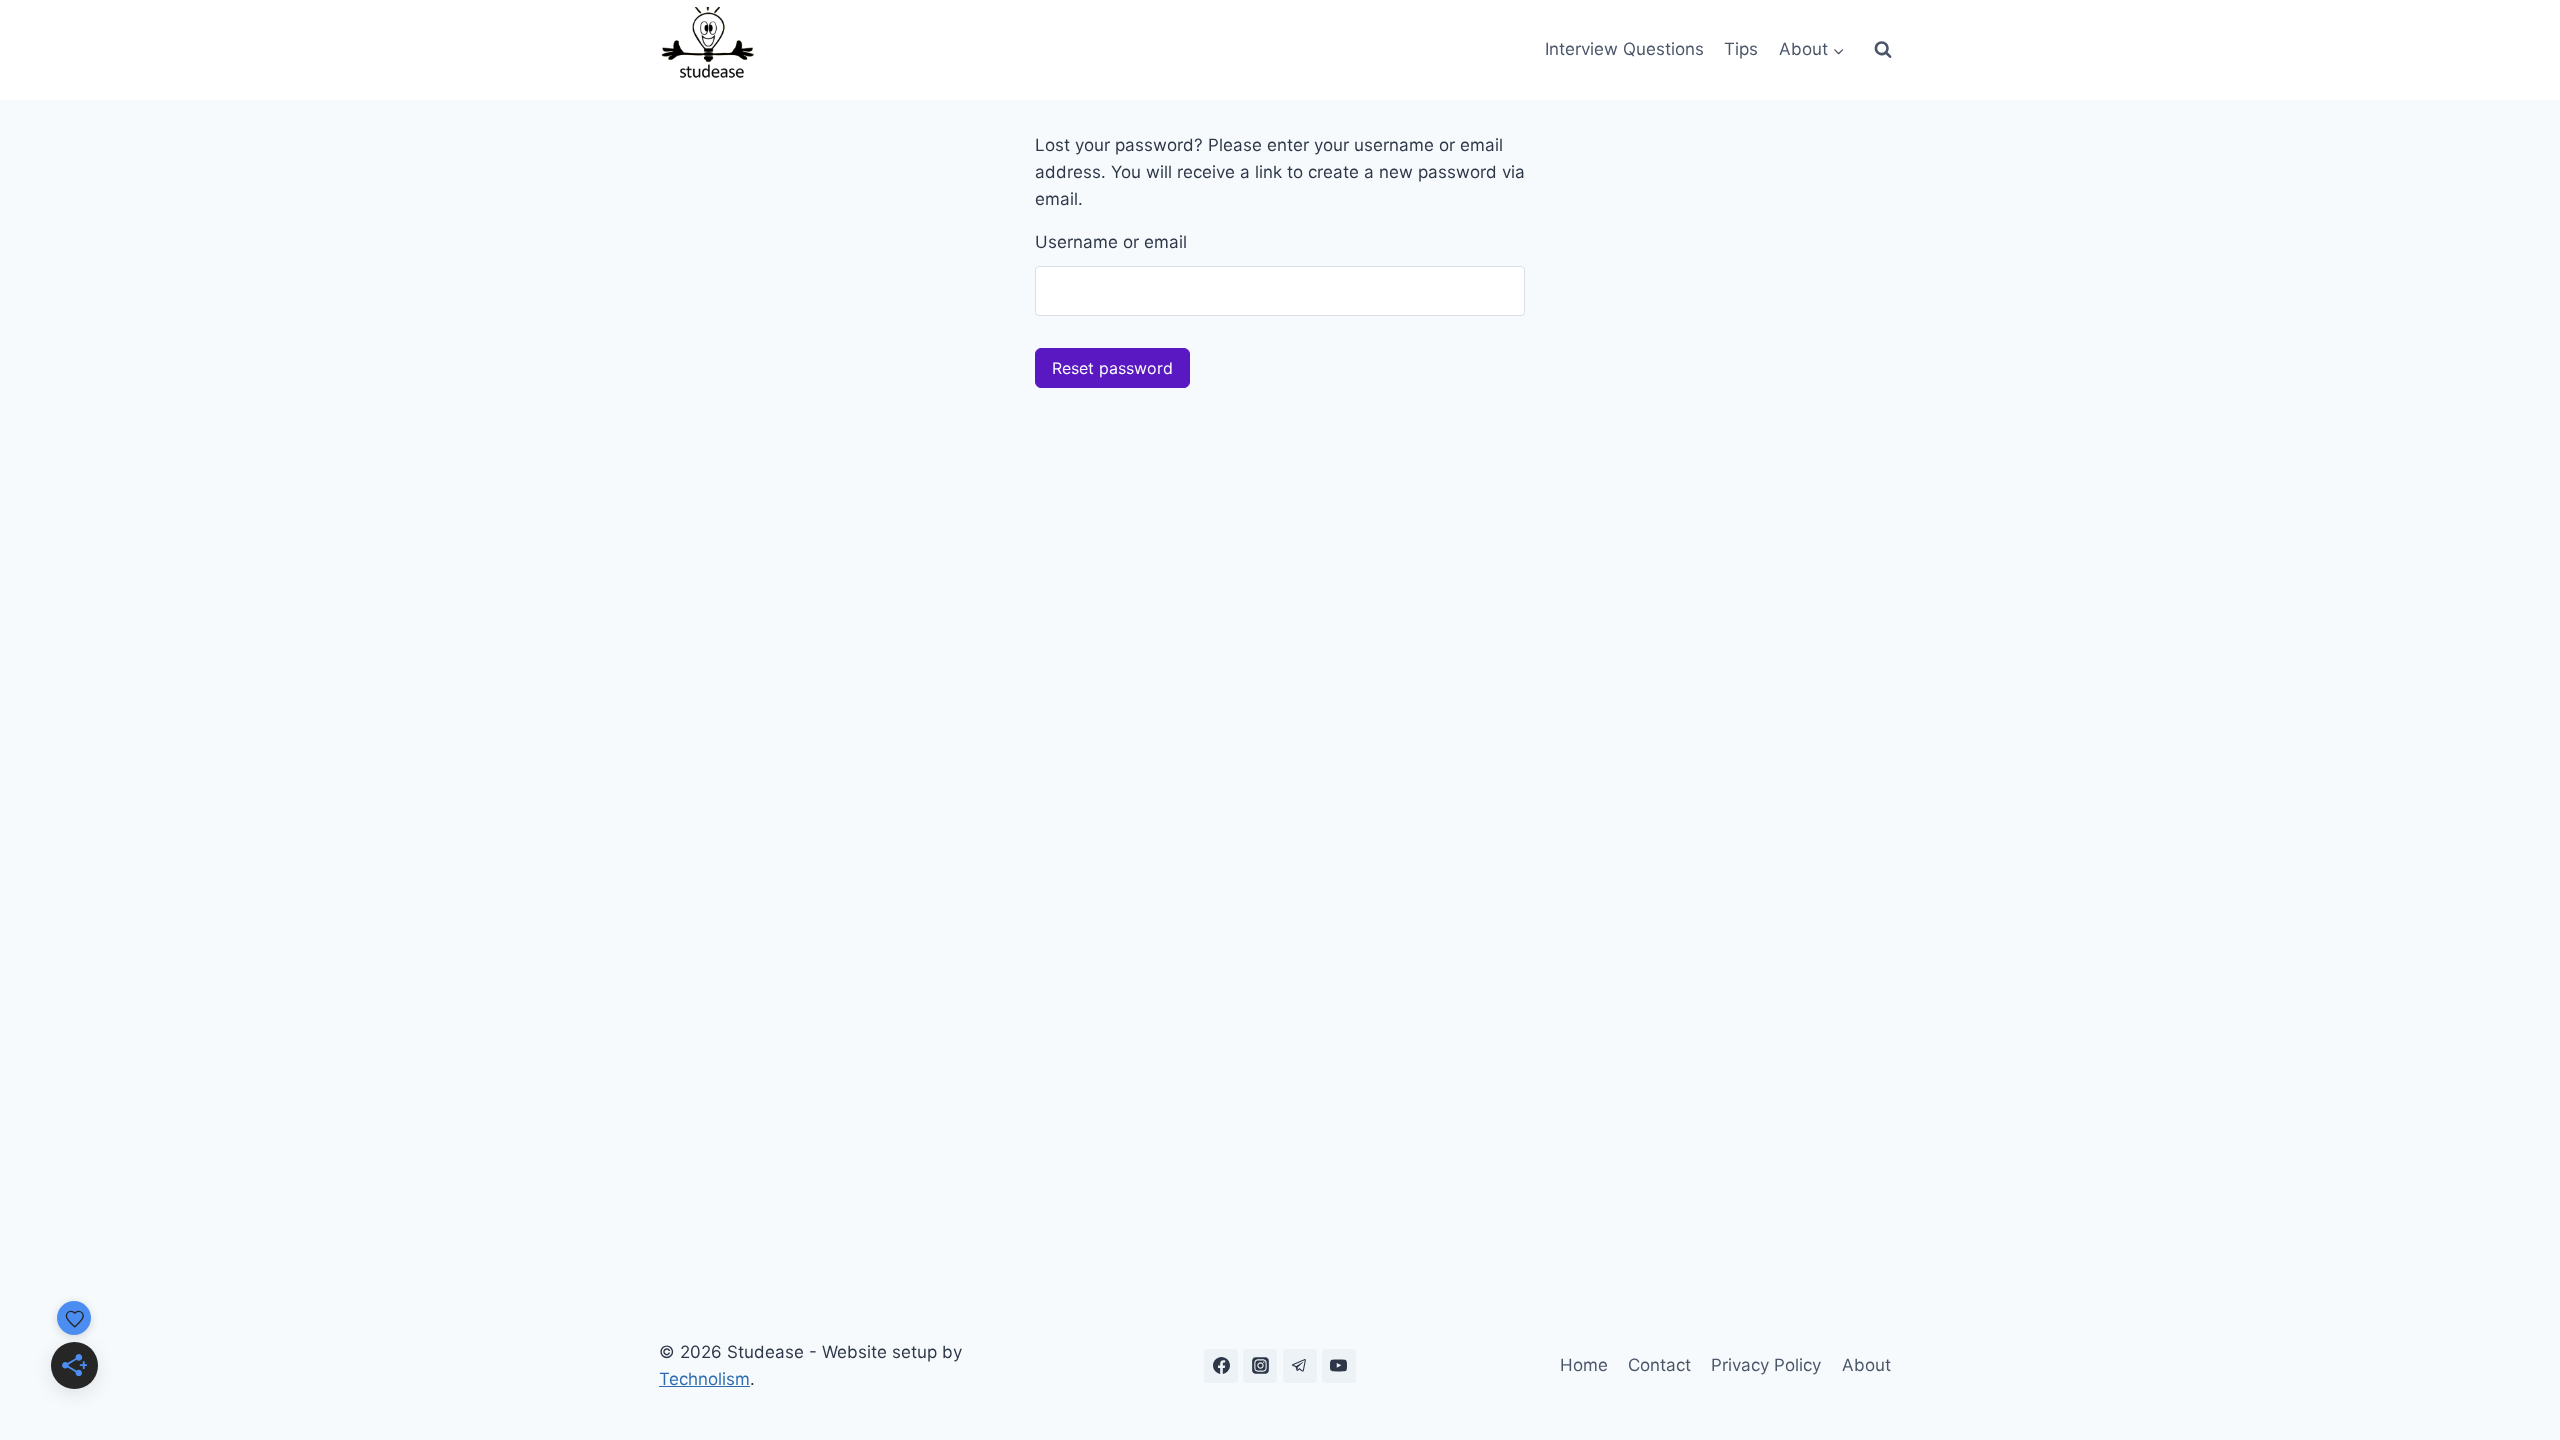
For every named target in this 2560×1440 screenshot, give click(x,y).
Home (1584, 1365)
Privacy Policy (1766, 1365)
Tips (1741, 49)
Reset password (1112, 368)
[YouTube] (1339, 1366)
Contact (1659, 1365)
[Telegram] (1300, 1366)
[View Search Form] (1883, 50)
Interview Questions (1624, 49)
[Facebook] (1221, 1366)
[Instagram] (1260, 1366)
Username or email (1111, 242)
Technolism (704, 1379)
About (1866, 1365)
